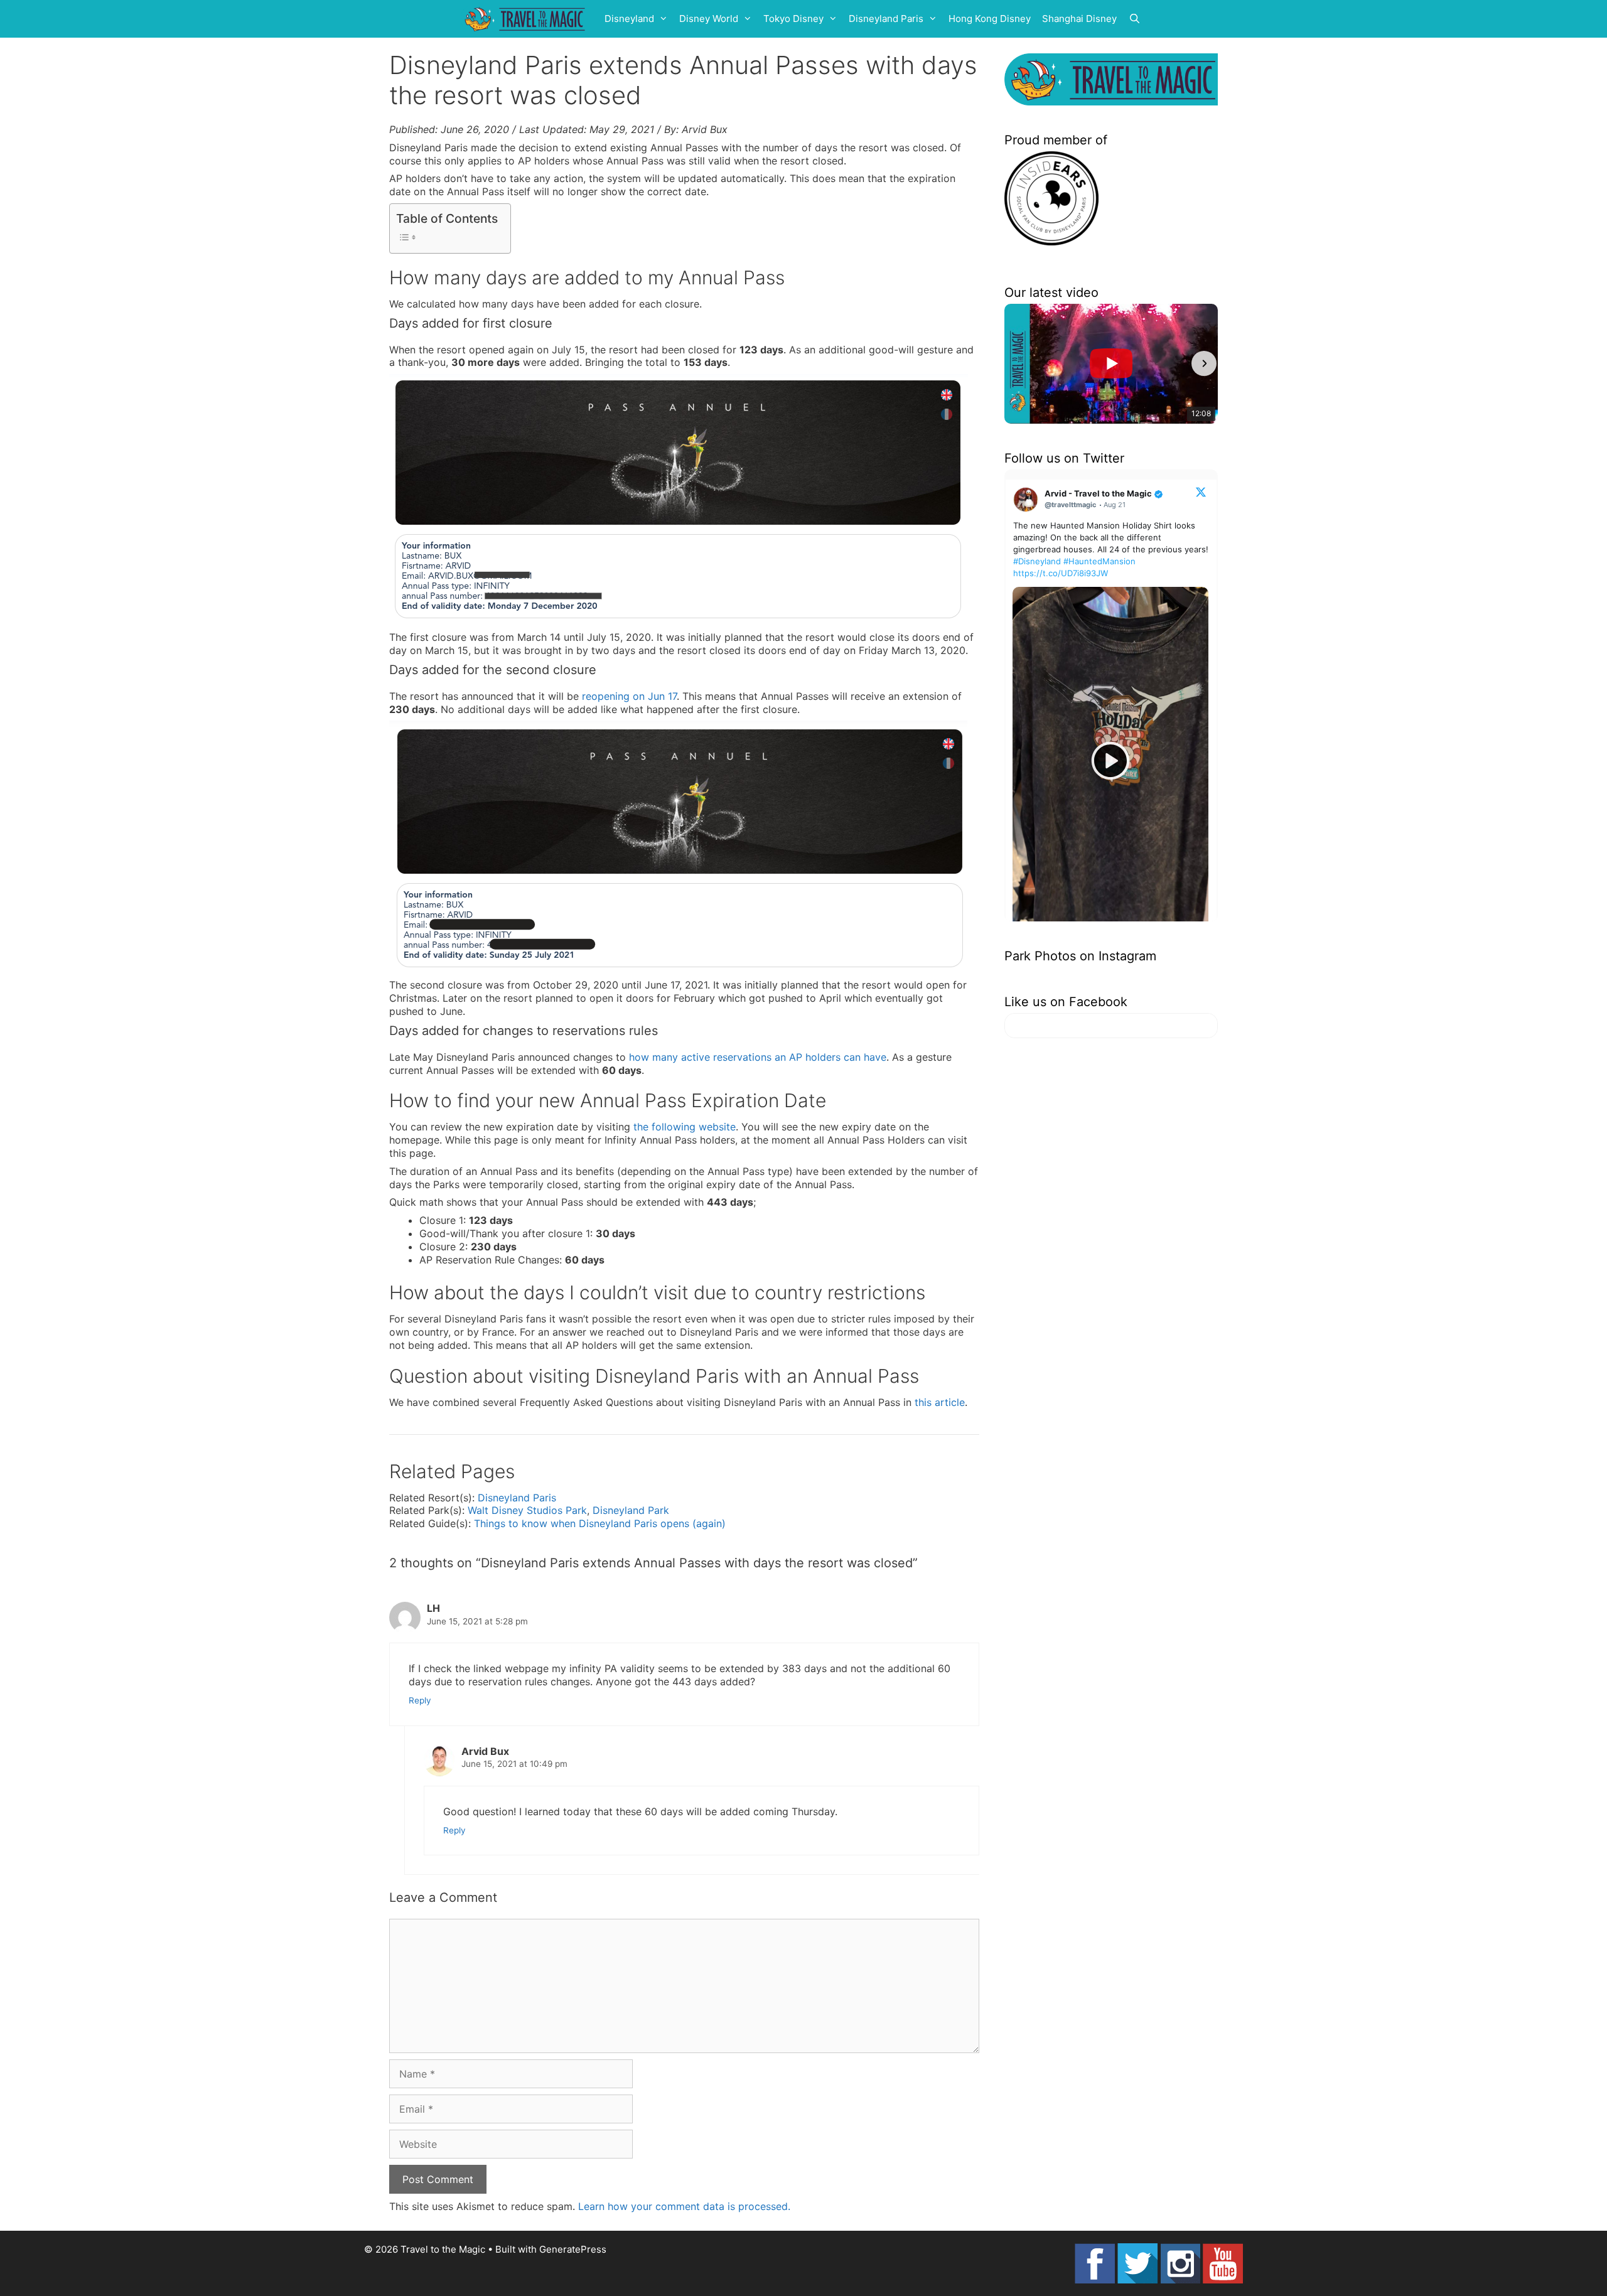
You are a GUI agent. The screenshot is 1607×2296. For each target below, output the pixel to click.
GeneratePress (573, 2249)
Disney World (709, 19)
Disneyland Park (631, 1510)
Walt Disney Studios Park (527, 1510)
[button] (1018, 363)
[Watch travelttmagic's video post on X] (1110, 761)
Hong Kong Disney (990, 19)
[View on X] (1201, 491)
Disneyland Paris (886, 19)
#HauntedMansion (1099, 561)
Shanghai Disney (1079, 19)
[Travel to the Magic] (527, 19)
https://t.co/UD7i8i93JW (1061, 573)
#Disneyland (1037, 561)
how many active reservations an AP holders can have (758, 1057)
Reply (420, 1700)
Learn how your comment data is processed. (684, 2206)
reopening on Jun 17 (629, 696)
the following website (685, 1127)
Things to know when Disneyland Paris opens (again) (600, 1523)
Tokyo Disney (793, 19)
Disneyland (629, 19)
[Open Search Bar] (1135, 19)
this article (940, 1402)
